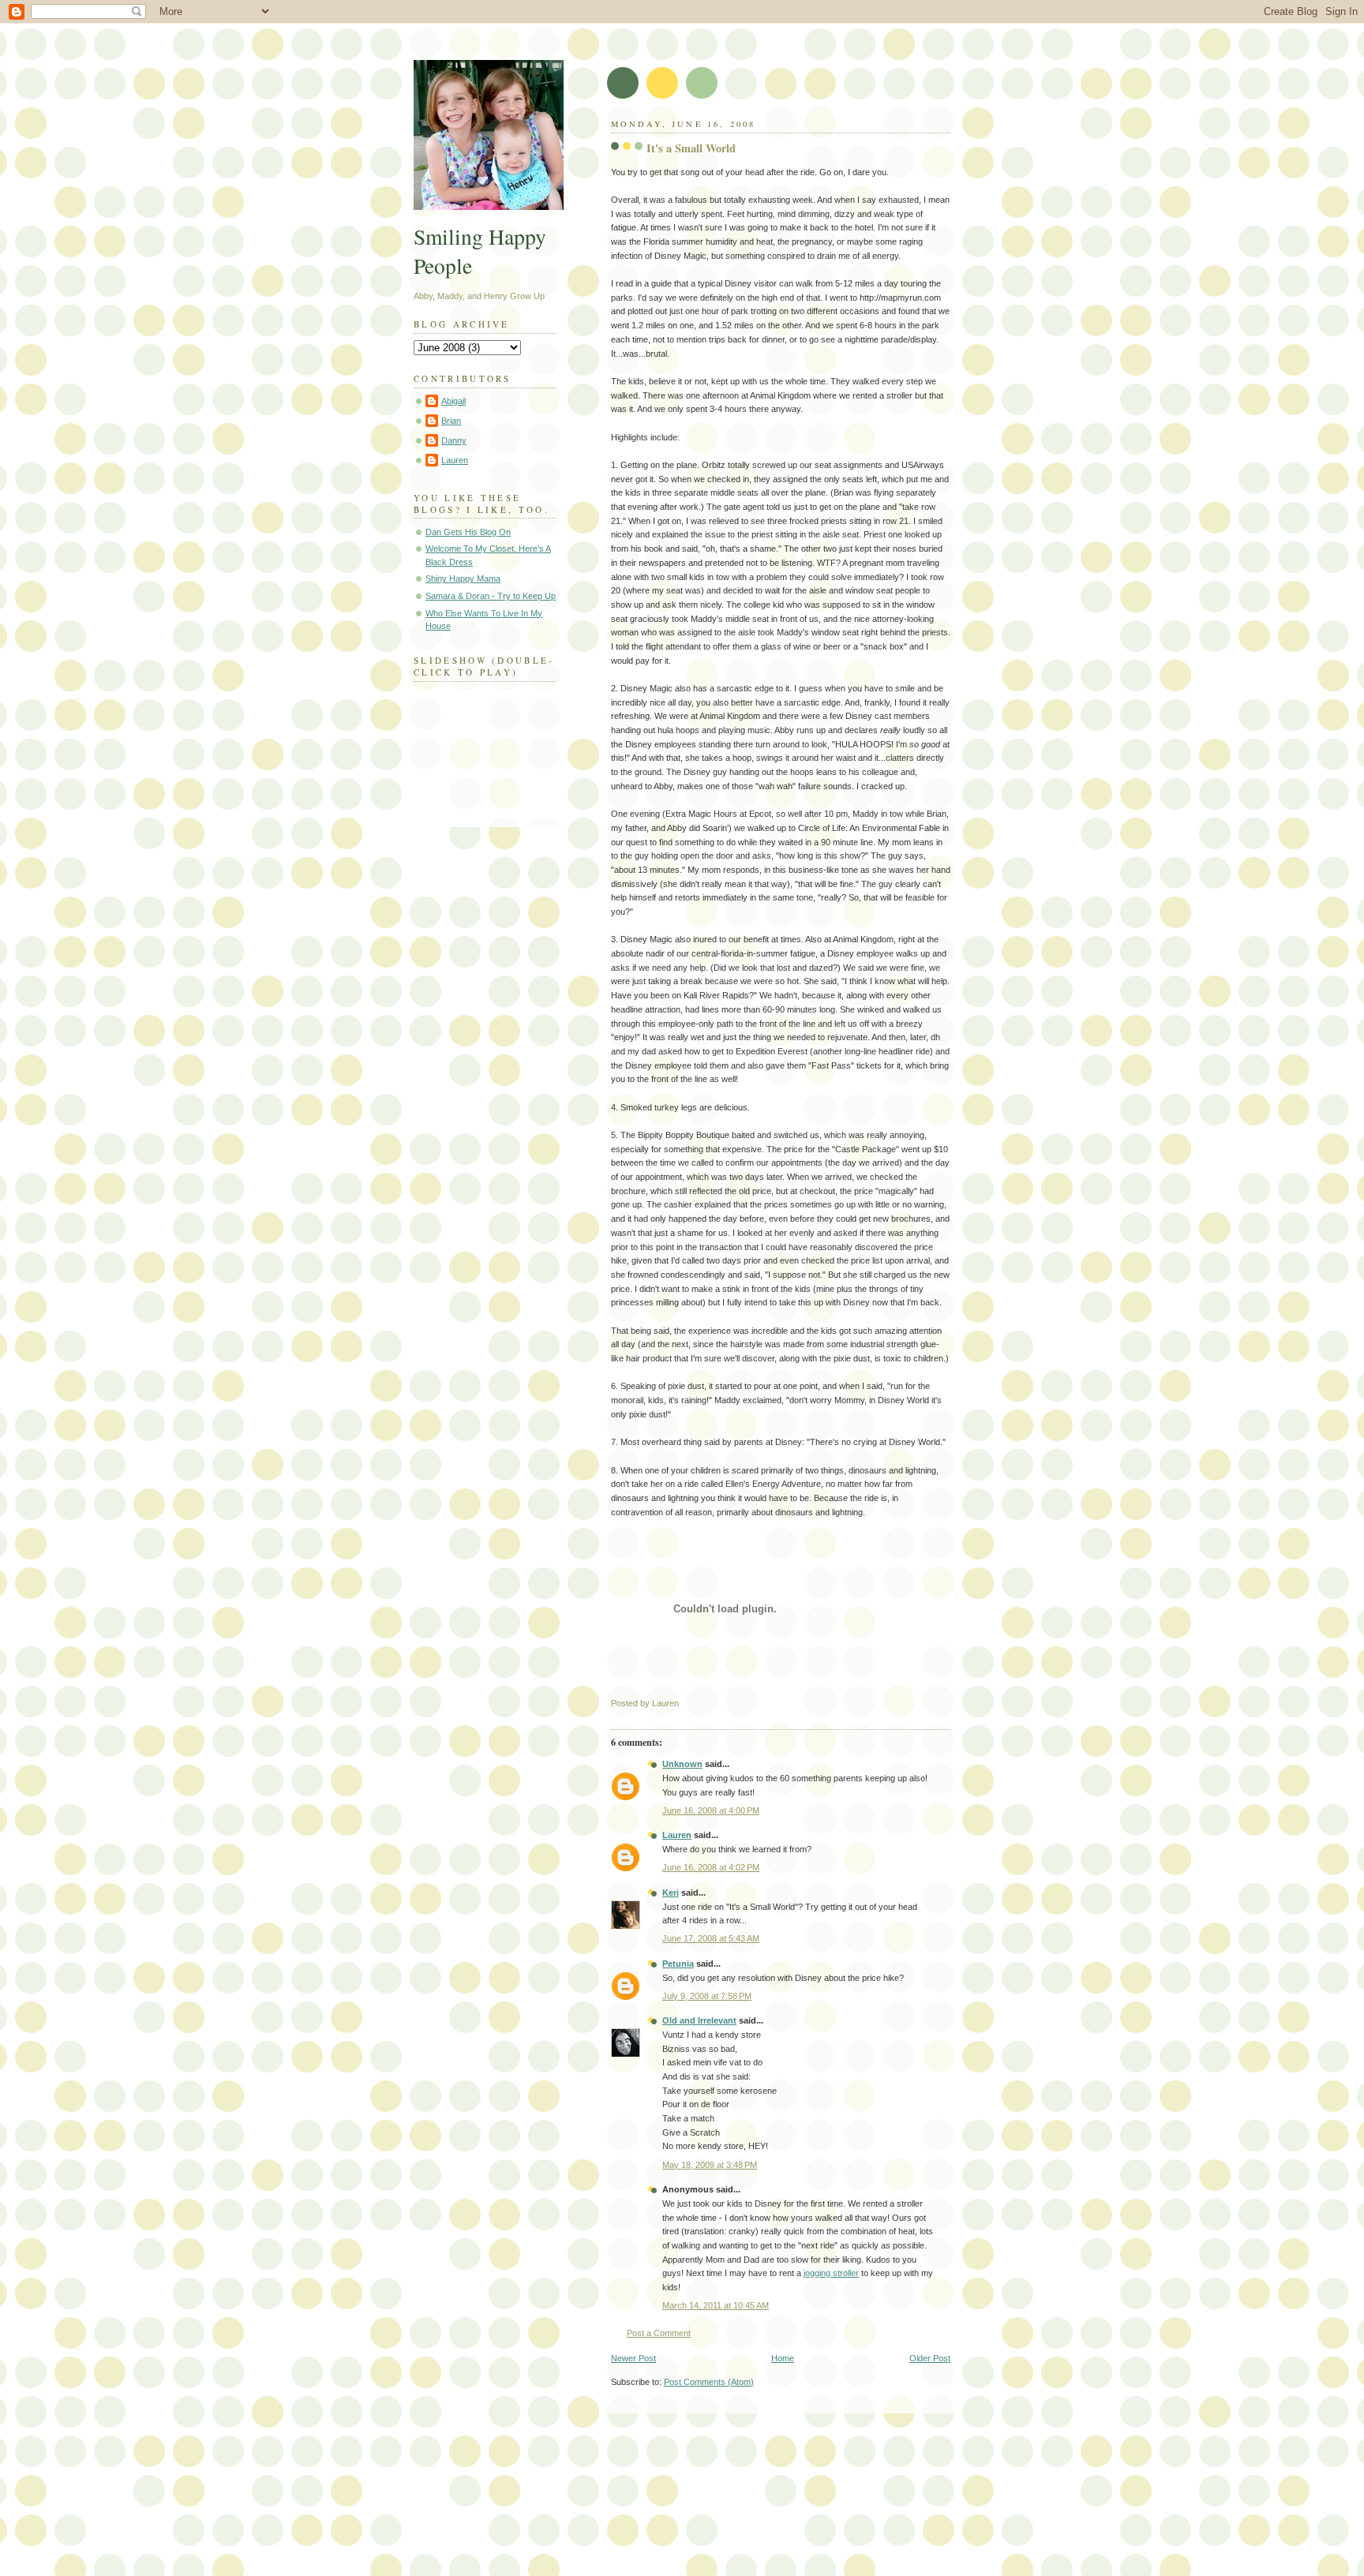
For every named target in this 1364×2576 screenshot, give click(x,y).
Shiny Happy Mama (463, 578)
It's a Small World (691, 148)
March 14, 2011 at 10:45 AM (716, 2305)
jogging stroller (831, 2273)
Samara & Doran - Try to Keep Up (491, 596)
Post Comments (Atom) (709, 2382)
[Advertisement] (590, 2477)
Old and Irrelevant (699, 2020)
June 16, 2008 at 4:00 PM (711, 1810)
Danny (454, 440)
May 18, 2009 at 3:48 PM (710, 2165)
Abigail (453, 401)
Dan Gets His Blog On (468, 532)
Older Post (930, 2358)
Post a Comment (659, 2333)
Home (783, 2358)
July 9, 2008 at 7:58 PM (707, 1996)
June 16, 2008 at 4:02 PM (711, 1867)
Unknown (682, 1764)
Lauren (677, 1835)
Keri (671, 1893)
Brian (451, 421)
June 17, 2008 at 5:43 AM (711, 1938)
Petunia (678, 1964)
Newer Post (633, 2358)
